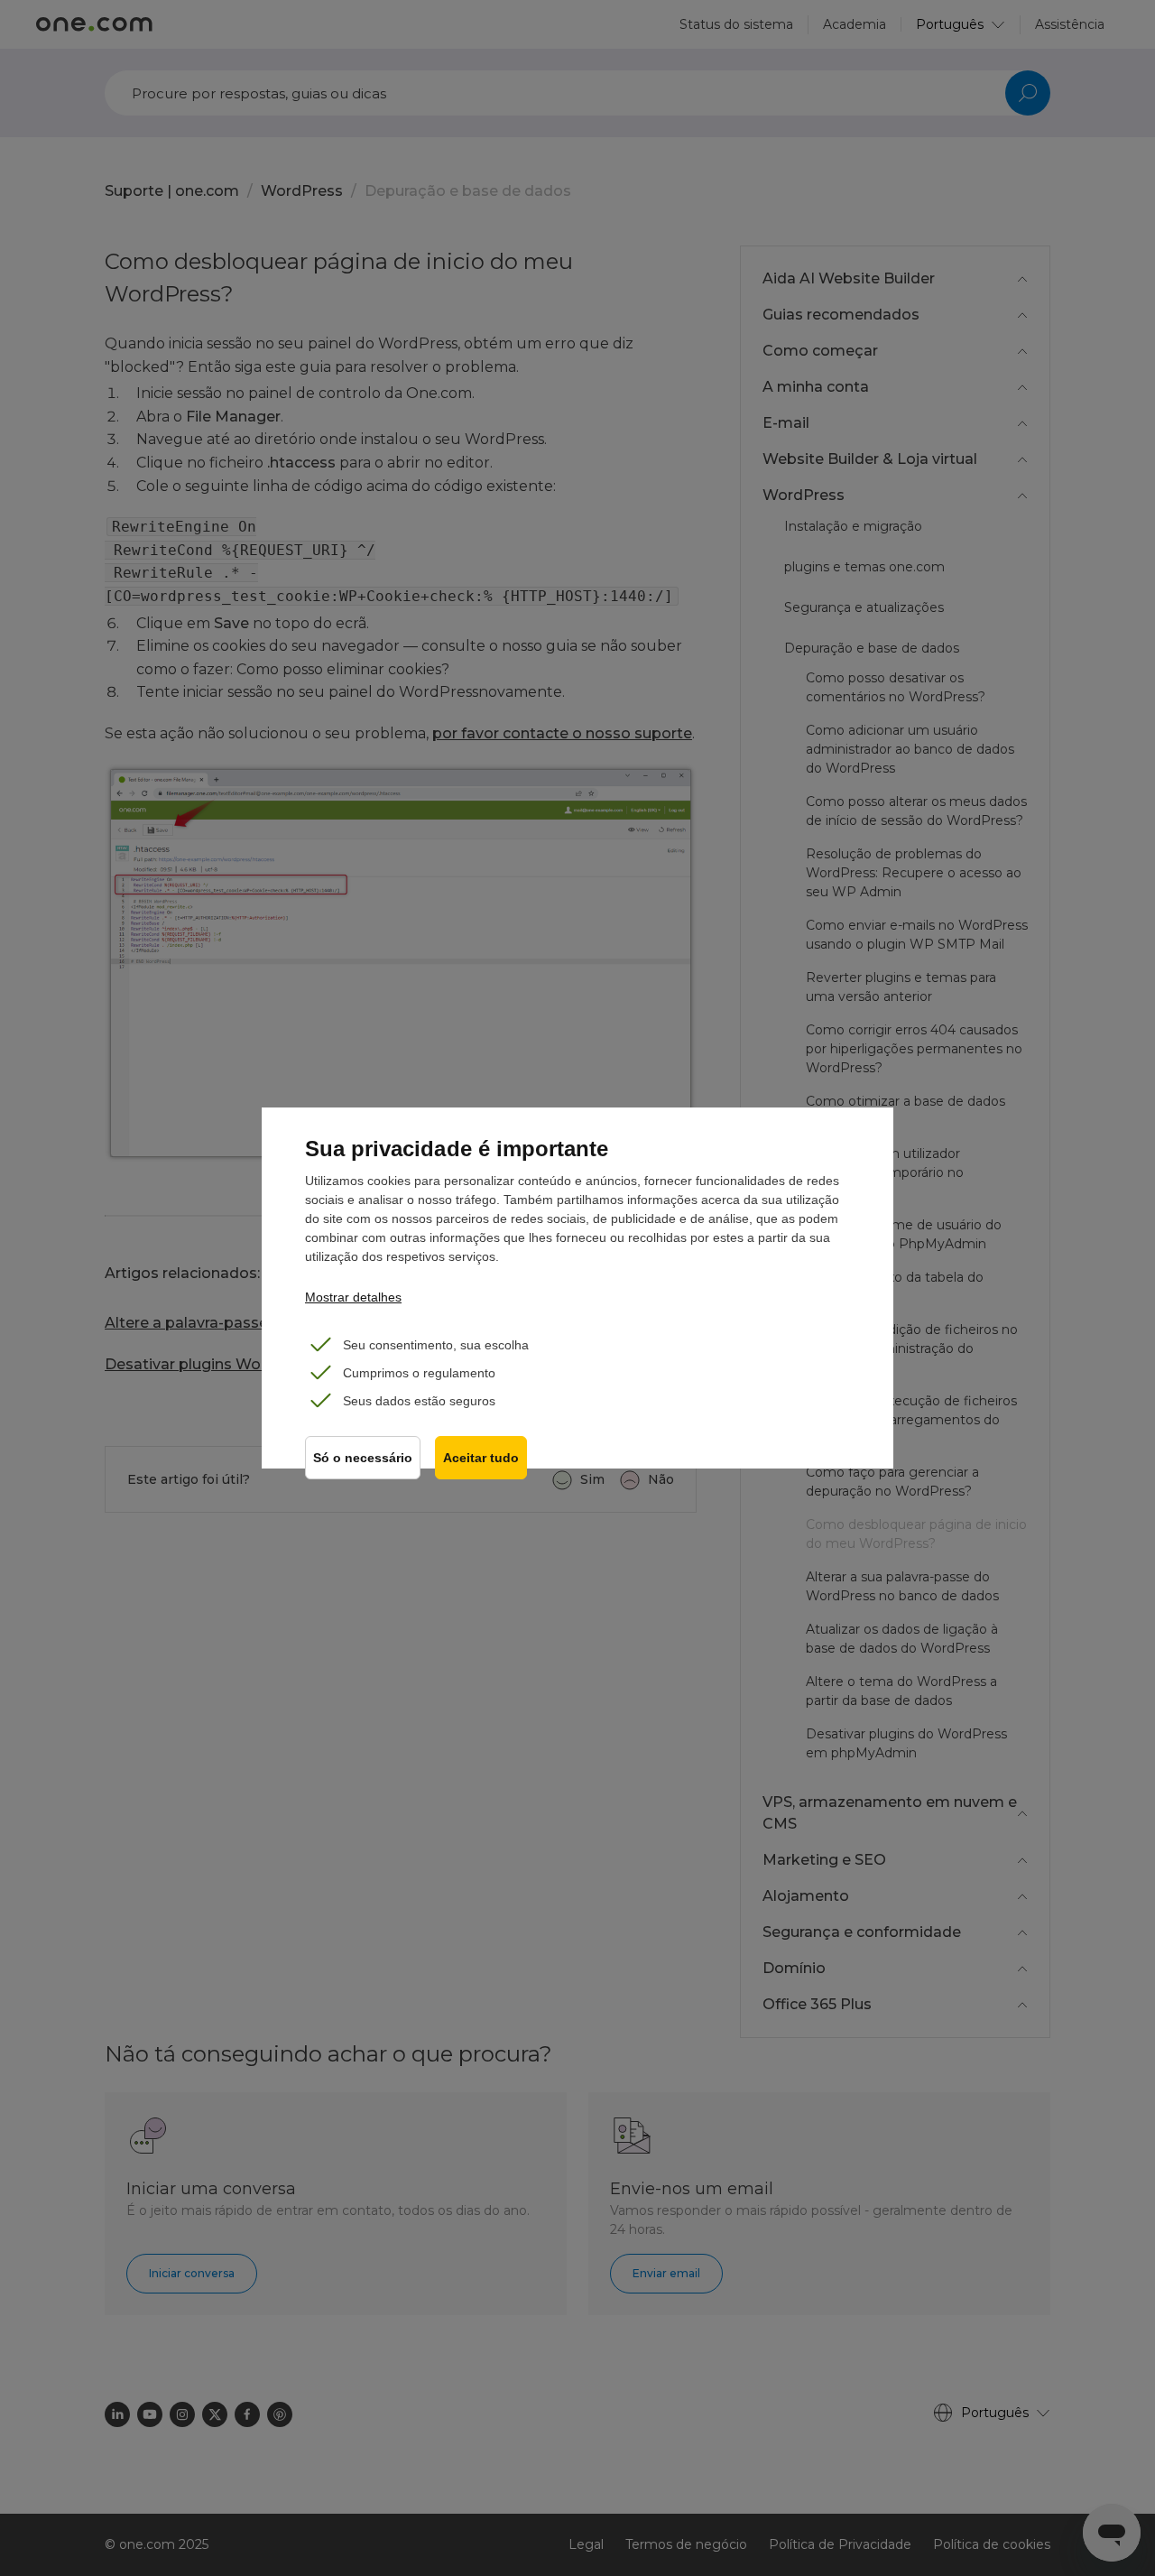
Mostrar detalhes (353, 1297)
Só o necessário (363, 1458)
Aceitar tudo (481, 1458)
